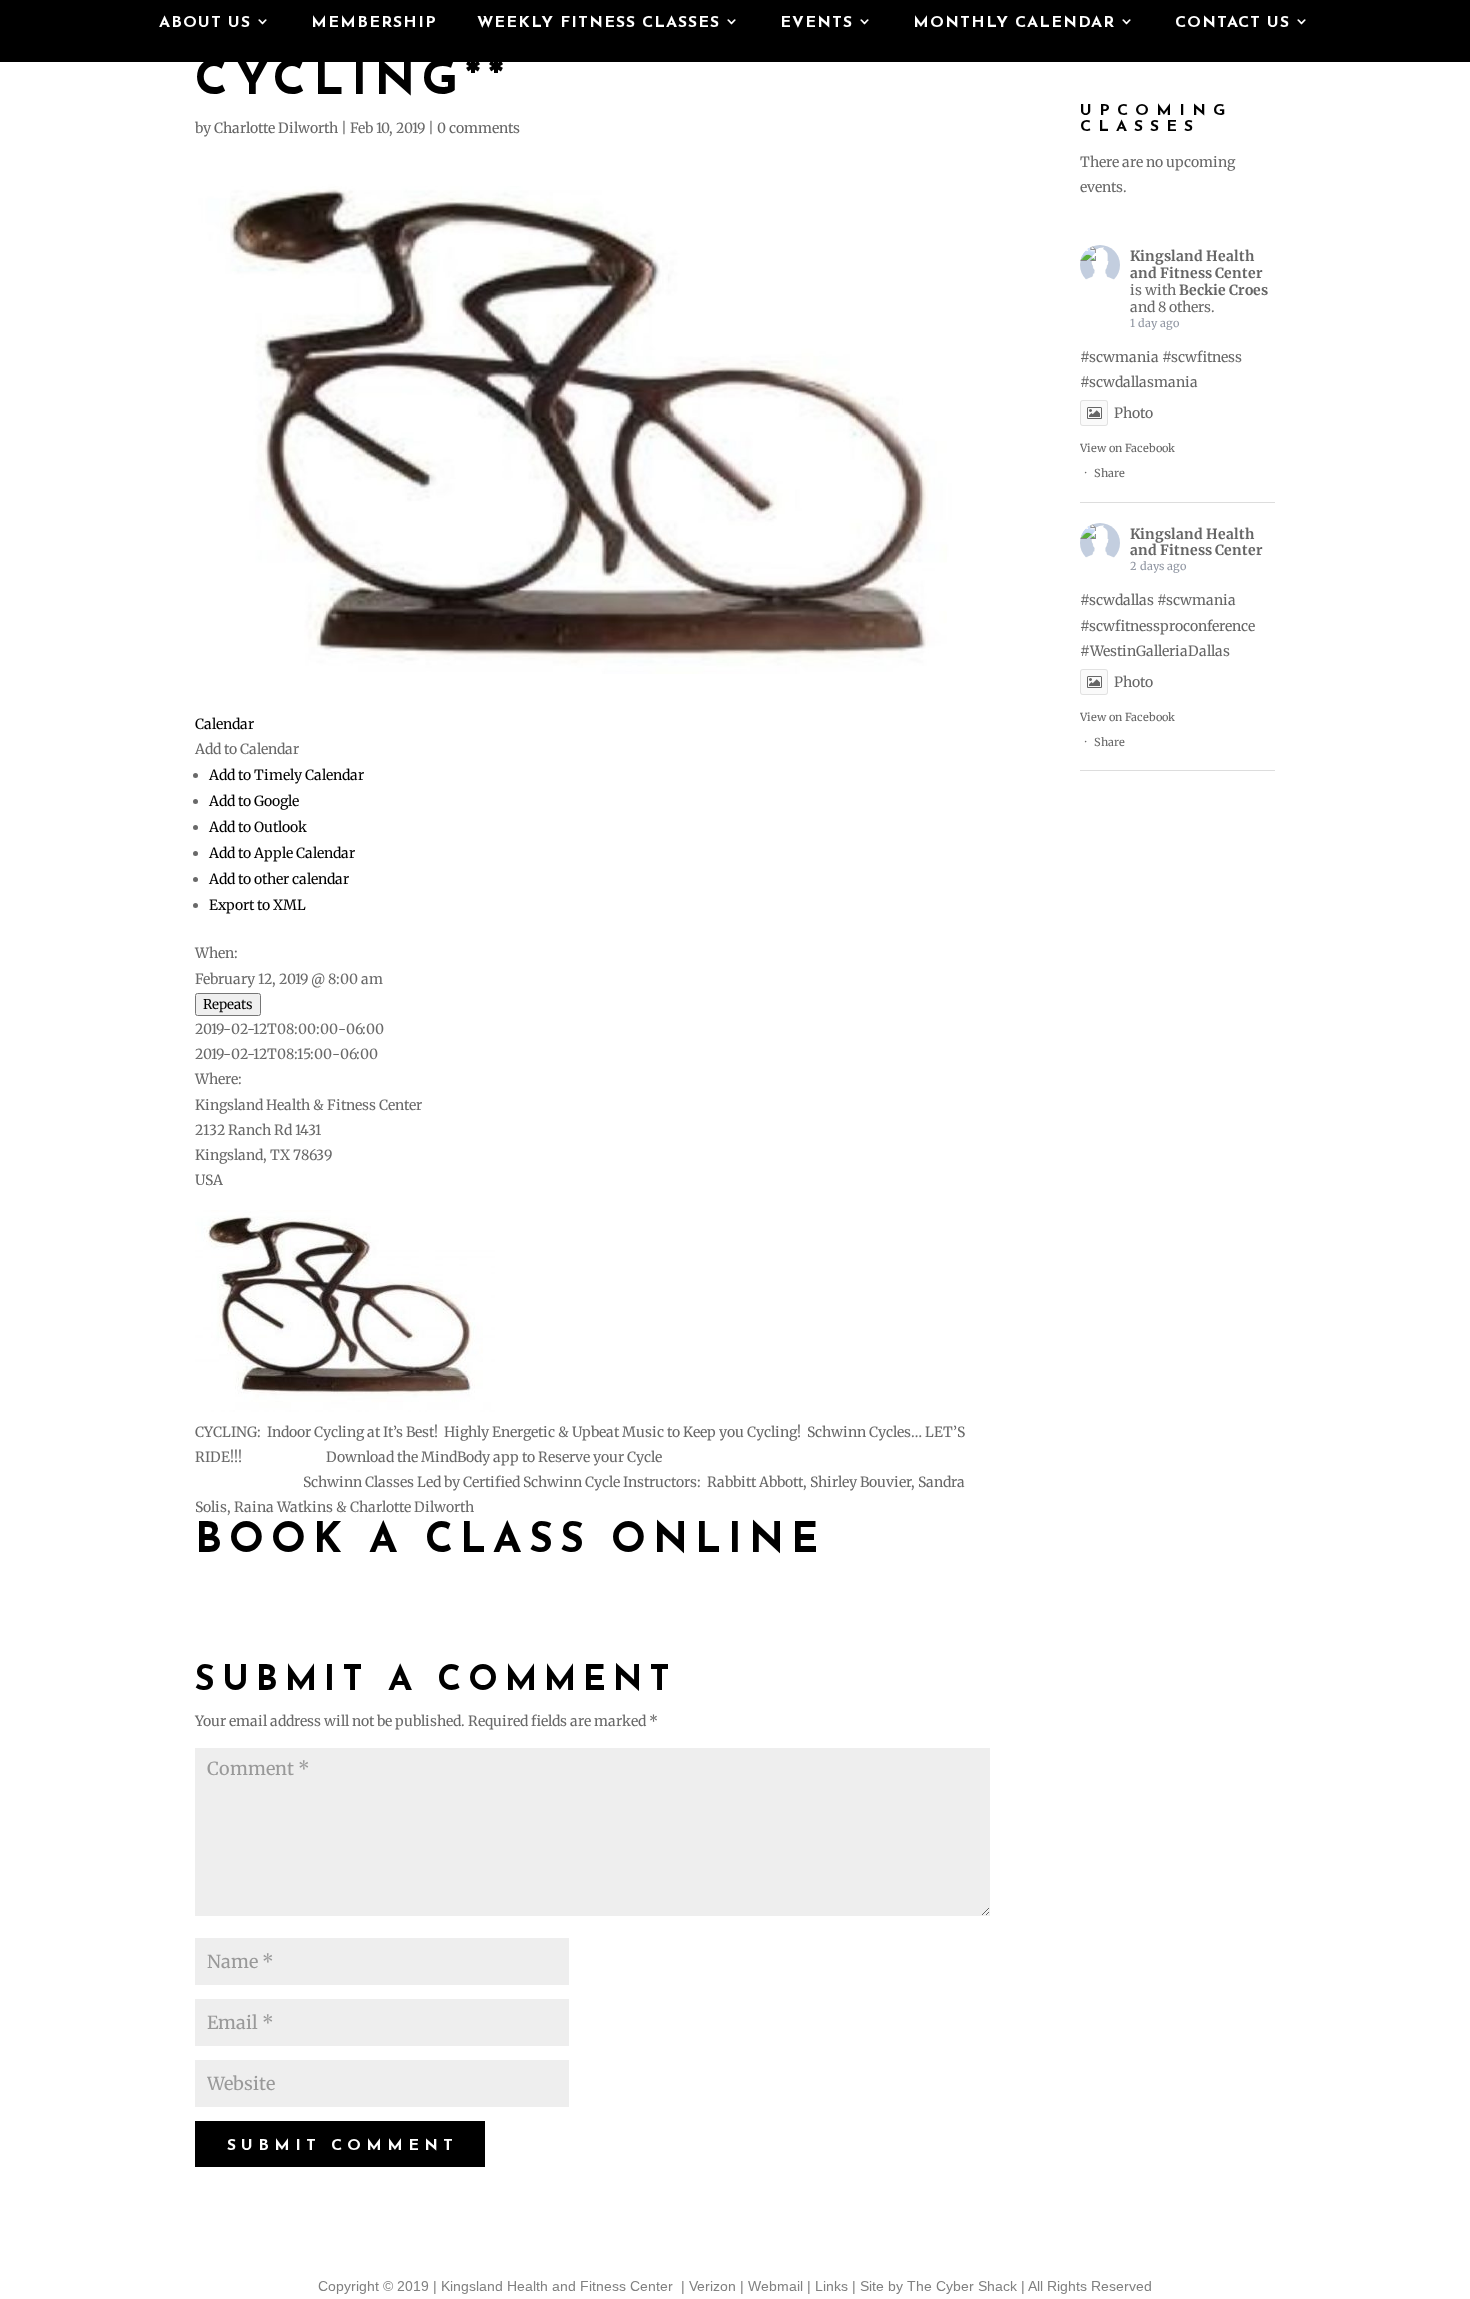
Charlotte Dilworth (276, 128)
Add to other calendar (279, 879)
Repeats (228, 1004)
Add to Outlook (258, 827)
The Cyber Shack (962, 2286)
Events (816, 23)
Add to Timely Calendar (286, 775)
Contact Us (1232, 23)
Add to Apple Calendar (282, 853)
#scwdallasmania (1139, 382)
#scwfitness (1202, 357)
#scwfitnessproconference (1167, 626)
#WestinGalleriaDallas (1155, 651)
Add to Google (254, 801)
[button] (247, 749)
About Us (205, 23)
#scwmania (1119, 357)
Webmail (775, 2286)
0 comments (478, 128)
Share (1109, 473)
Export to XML (257, 905)
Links (831, 2286)
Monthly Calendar (1014, 23)
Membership (374, 23)
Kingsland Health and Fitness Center (1196, 264)
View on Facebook (1127, 448)
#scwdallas (1117, 600)
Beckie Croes (1223, 290)
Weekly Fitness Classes (598, 23)
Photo (1133, 413)
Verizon (712, 2286)
